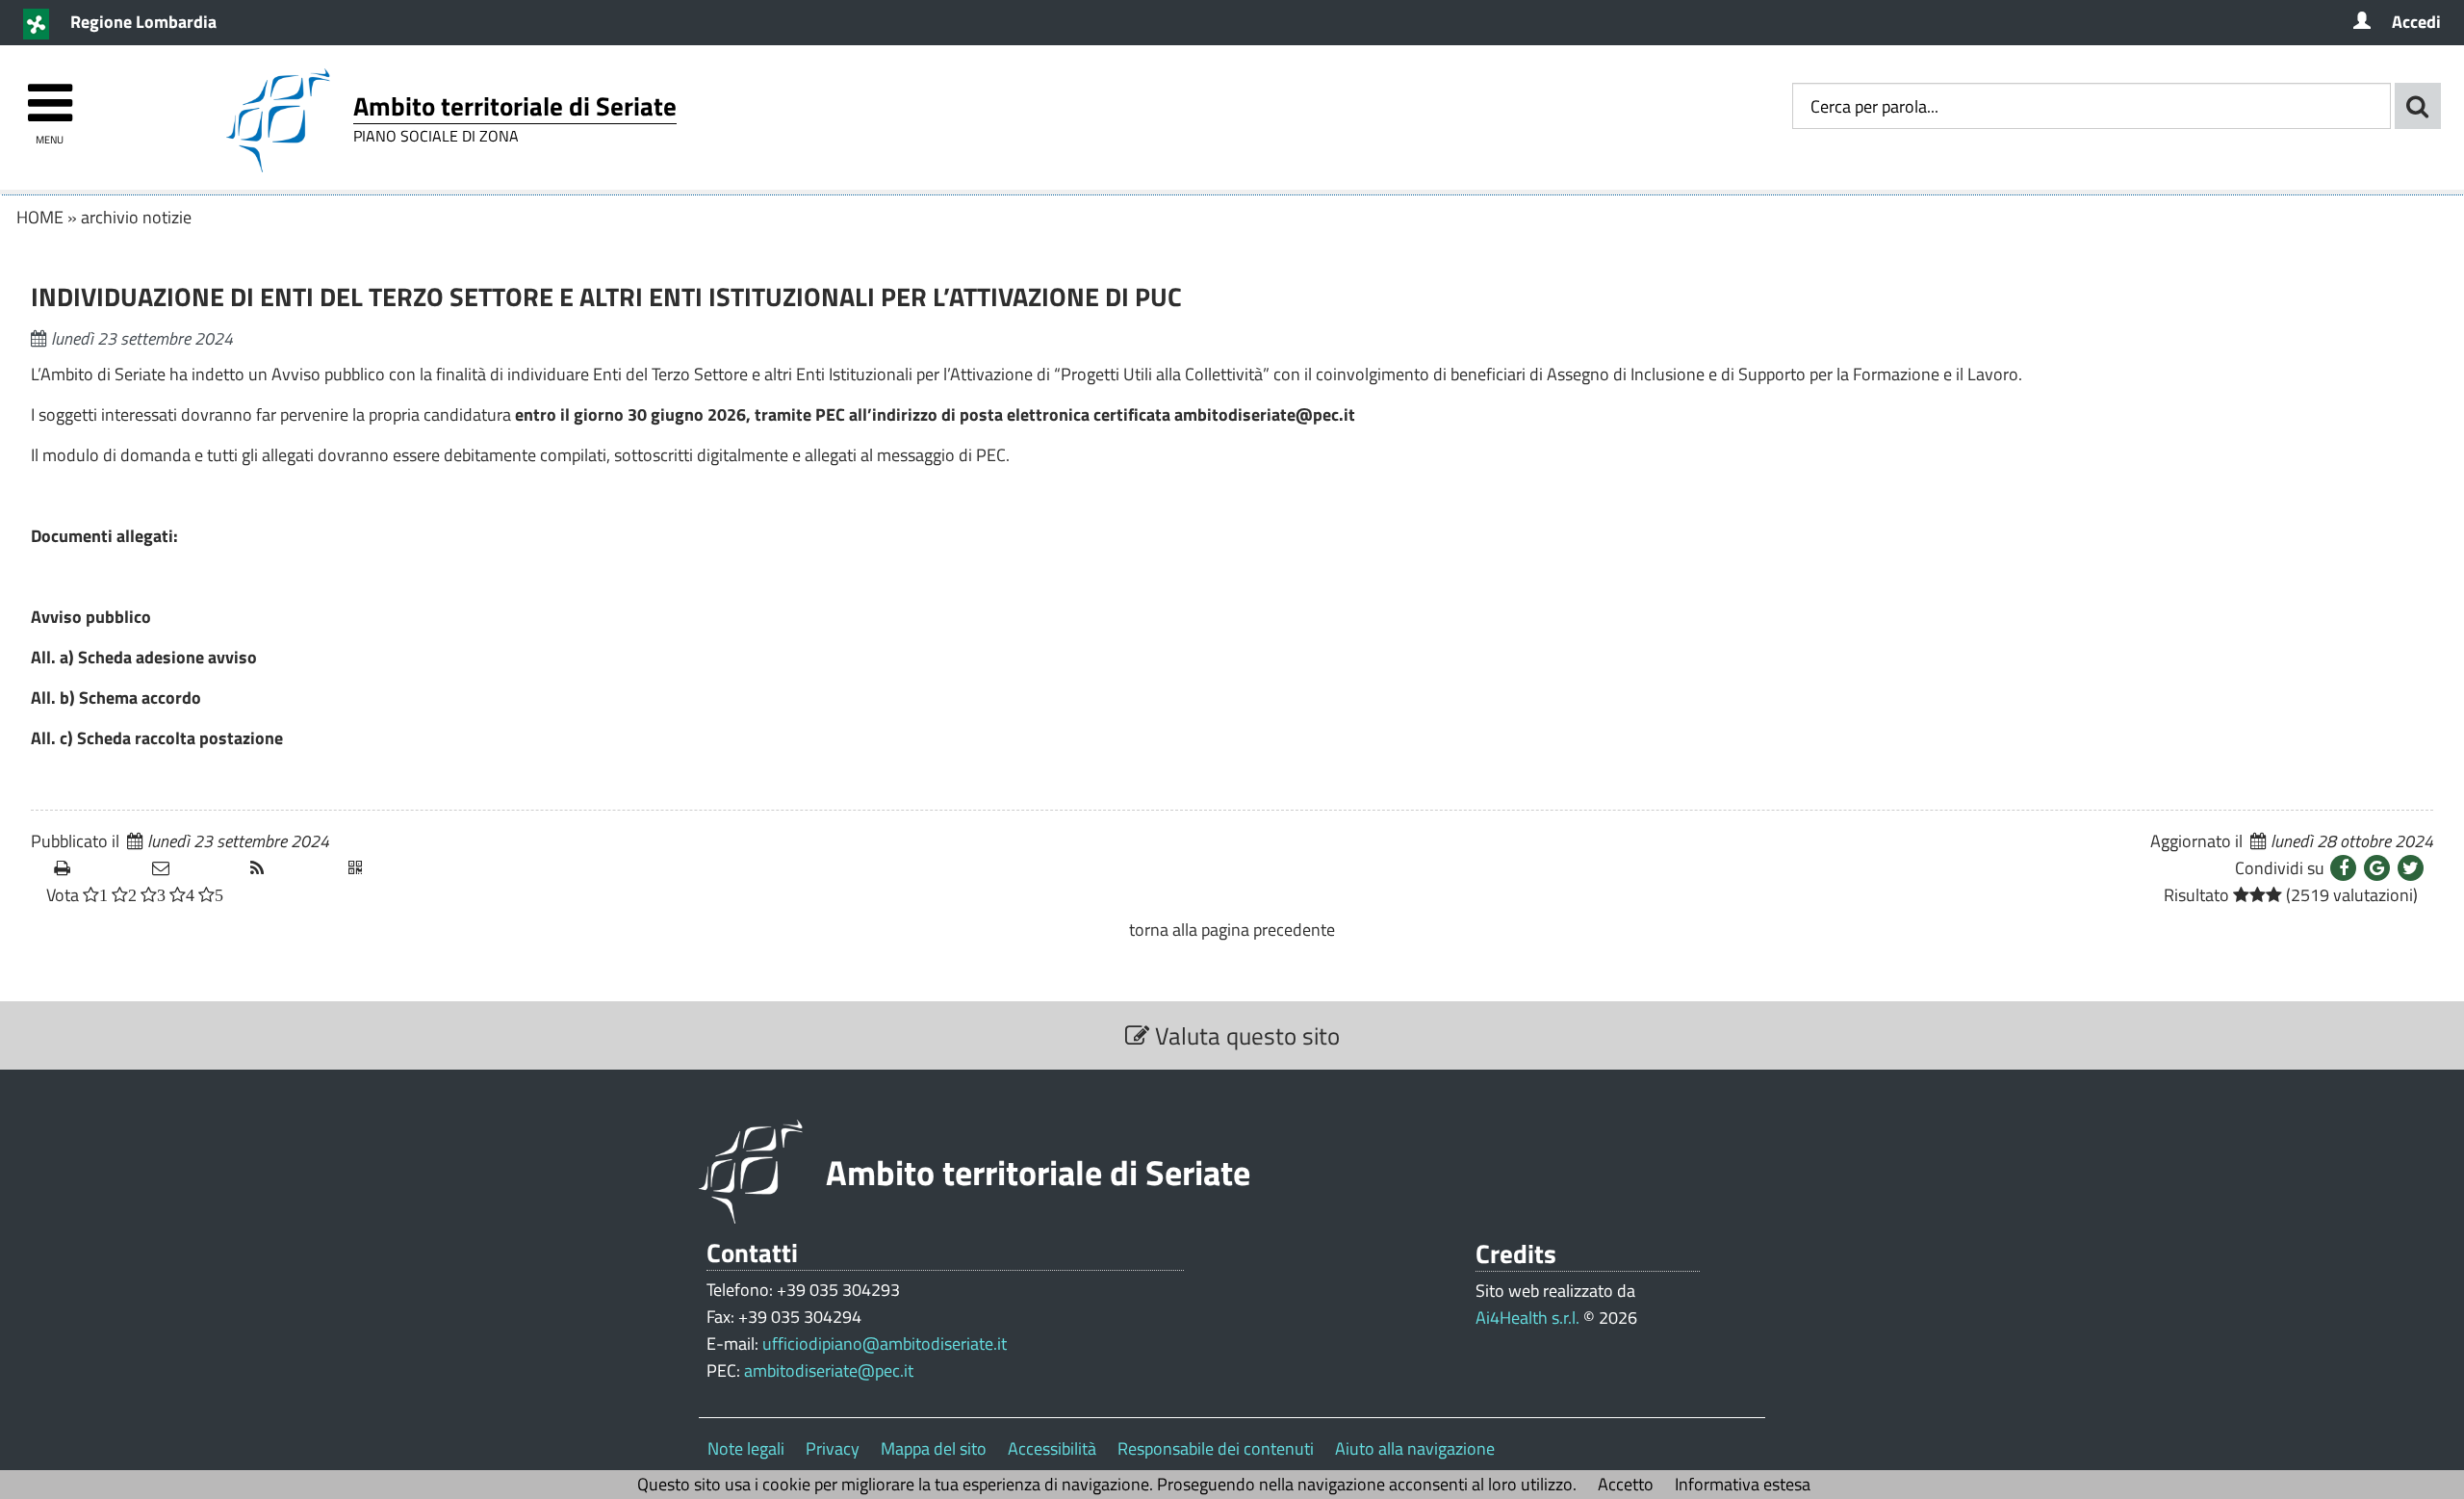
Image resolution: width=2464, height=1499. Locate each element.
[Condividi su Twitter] (2411, 868)
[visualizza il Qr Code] (390, 868)
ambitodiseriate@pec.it (829, 1370)
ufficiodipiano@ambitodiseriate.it (885, 1344)
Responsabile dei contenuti (1216, 1448)
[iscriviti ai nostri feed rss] (292, 868)
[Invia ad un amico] (193, 868)
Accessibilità (1052, 1448)
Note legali (746, 1448)
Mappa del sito (934, 1448)
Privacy (833, 1448)
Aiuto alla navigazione (1415, 1448)
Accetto (1626, 1484)
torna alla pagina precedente (1232, 930)
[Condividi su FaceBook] (2343, 868)
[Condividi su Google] (2377, 868)
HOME (40, 217)
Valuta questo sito (1245, 1035)
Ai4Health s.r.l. (1527, 1318)
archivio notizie (136, 217)
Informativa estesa (1743, 1484)
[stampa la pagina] (95, 868)
